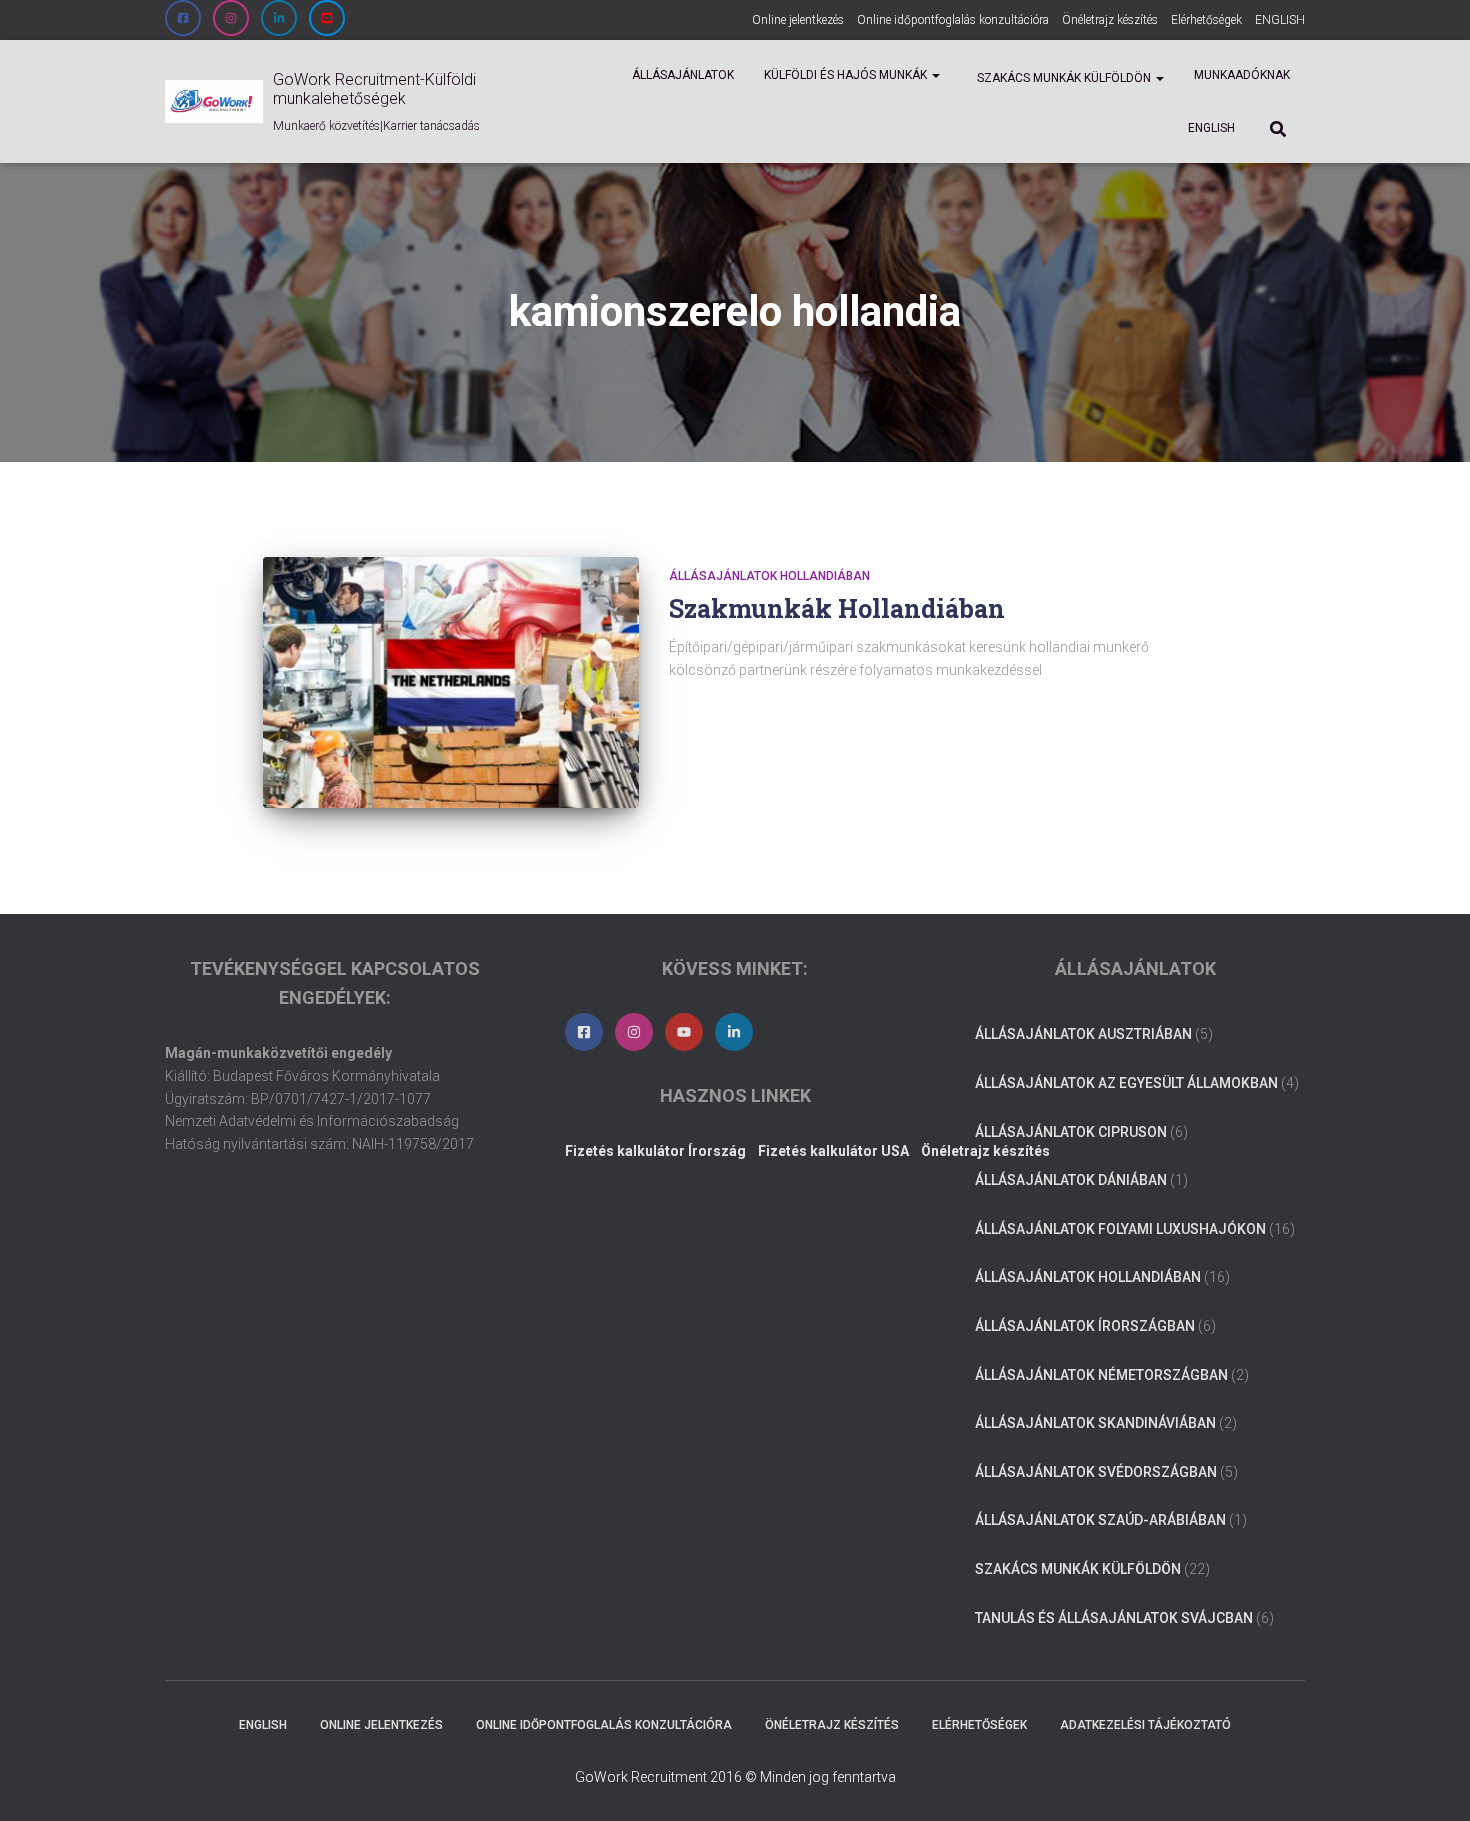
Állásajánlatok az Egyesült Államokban (1126, 1083)
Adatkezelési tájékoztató (1145, 1725)
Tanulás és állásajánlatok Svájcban (1114, 1618)
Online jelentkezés (798, 20)
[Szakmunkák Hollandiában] (451, 682)
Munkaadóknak (1242, 75)
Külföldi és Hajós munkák (847, 75)
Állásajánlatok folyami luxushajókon (1120, 1229)
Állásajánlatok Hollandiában (769, 576)
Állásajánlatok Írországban (1085, 1326)
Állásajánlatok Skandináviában (1095, 1423)
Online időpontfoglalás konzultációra (953, 20)
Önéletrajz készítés (1110, 20)
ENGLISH (1280, 20)
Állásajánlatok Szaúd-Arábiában (1100, 1520)
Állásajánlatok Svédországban (1096, 1472)
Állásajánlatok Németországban (1101, 1375)
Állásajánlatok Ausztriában (1083, 1034)
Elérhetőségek (1206, 20)
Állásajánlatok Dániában (1071, 1180)
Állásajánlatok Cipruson (1071, 1132)
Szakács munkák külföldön (1064, 78)
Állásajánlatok (683, 75)
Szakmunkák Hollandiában (837, 608)
